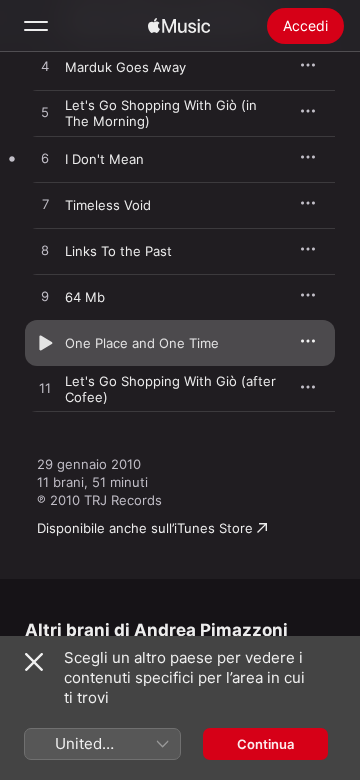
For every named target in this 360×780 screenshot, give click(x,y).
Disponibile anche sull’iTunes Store (145, 528)
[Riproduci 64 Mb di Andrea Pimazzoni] (45, 297)
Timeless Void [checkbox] (108, 205)
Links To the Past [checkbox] (118, 251)
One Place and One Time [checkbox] (142, 343)
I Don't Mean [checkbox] (104, 159)
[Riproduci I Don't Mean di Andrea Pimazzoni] (45, 159)
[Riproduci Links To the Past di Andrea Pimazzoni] (45, 251)
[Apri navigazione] (36, 26)
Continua (265, 744)
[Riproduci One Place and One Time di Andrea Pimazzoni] (45, 343)
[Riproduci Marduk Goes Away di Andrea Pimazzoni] (45, 67)
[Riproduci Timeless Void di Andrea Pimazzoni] (45, 205)
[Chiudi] (34, 662)
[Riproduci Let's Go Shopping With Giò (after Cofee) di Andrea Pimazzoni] (45, 389)
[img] (179, 26)
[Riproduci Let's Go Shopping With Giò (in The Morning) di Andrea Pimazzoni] (45, 113)
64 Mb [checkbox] (85, 297)
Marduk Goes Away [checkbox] (125, 67)
